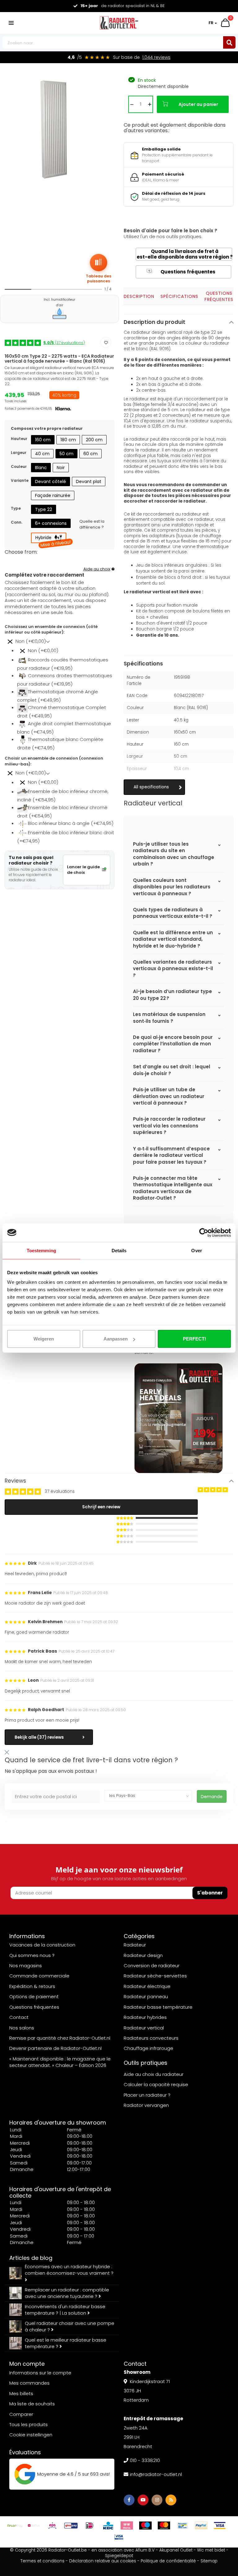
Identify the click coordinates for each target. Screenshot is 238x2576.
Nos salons (22, 2028)
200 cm (94, 440)
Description (139, 296)
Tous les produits (29, 2424)
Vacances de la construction (42, 1945)
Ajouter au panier (198, 104)
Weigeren (44, 1339)
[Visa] (220, 2526)
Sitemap (209, 2561)
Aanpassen (116, 1339)
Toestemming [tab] (41, 1250)
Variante (20, 480)
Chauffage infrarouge (148, 2048)
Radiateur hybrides (145, 2017)
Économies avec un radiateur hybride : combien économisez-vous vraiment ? (69, 2270)
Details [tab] (119, 1250)
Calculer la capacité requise (156, 2084)
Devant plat (89, 482)
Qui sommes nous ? (32, 1955)
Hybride (51, 539)
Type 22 (44, 509)
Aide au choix (97, 569)
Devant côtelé (51, 482)
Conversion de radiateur (152, 1966)
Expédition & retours (32, 1986)
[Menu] (11, 23)
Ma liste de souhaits (32, 2404)
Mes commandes (29, 2383)
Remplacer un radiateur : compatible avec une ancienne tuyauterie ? (67, 2293)
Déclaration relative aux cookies (103, 2561)
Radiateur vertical (144, 2028)
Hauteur (19, 439)
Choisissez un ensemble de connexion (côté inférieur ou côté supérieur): (51, 630)
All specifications (151, 787)
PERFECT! (194, 1339)
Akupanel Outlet (176, 2550)
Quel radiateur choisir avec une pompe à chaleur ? (70, 2326)
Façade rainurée (53, 495)
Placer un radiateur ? (147, 2095)
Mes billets (21, 2393)
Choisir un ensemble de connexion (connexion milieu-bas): (54, 761)
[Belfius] (34, 2526)
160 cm (43, 440)
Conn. (17, 522)
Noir (61, 468)
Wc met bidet (211, 2550)
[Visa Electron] (119, 2537)
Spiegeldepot (119, 2556)
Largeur (19, 453)
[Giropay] (71, 2526)
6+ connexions (51, 523)
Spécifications (179, 296)
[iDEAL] (90, 2526)
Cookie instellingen (31, 2435)
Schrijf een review (101, 1507)
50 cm (66, 454)
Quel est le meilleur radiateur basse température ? (66, 2343)
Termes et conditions (42, 2561)
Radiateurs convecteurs (151, 2038)
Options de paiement (34, 1996)
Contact (19, 2017)
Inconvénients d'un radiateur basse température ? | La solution (65, 2310)
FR (211, 23)
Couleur (19, 466)
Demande (212, 1797)
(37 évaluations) (64, 343)
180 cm (68, 440)
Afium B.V (145, 2550)
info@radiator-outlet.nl (156, 2474)
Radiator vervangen (146, 2105)
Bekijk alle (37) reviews (39, 1737)
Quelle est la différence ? (92, 524)
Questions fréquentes (182, 272)
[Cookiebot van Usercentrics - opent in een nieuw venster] (204, 1232)
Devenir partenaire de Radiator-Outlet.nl (55, 2048)
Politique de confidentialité (168, 2561)
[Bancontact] (183, 2526)
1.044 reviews (156, 57)
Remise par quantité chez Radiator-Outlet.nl (60, 2038)
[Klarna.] (127, 2526)
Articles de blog (31, 2258)
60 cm (90, 454)
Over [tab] (196, 1250)
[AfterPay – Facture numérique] (15, 2526)
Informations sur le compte (40, 2373)
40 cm (42, 454)
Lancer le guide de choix (83, 870)
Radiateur (135, 1945)
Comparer (21, 2414)
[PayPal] (201, 2526)
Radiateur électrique (147, 1986)
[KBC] (108, 2526)
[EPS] (52, 2526)
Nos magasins (26, 1966)
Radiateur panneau (146, 1996)
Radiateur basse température (158, 2007)
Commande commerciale (39, 1976)
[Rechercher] (229, 42)
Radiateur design (143, 1955)
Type (16, 508)
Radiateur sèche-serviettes (155, 1976)
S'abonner (210, 1893)
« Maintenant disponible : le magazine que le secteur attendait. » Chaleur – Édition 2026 (60, 2062)
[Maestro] (145, 2526)
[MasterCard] (164, 2526)
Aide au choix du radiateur (154, 2074)
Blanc (41, 468)
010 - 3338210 (145, 2460)
